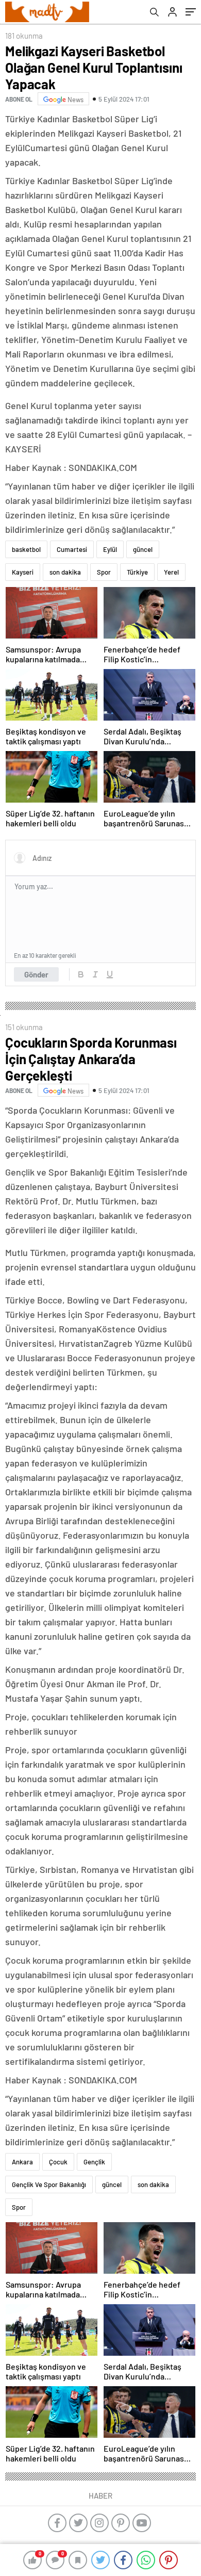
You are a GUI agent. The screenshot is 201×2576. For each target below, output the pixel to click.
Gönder (36, 974)
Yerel (171, 572)
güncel (143, 549)
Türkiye (137, 572)
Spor (104, 572)
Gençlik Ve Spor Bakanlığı (49, 2184)
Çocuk (58, 2162)
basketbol (26, 549)
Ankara (22, 2162)
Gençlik (94, 2162)
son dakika (65, 572)
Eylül (110, 549)
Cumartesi (72, 549)
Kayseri (23, 572)
